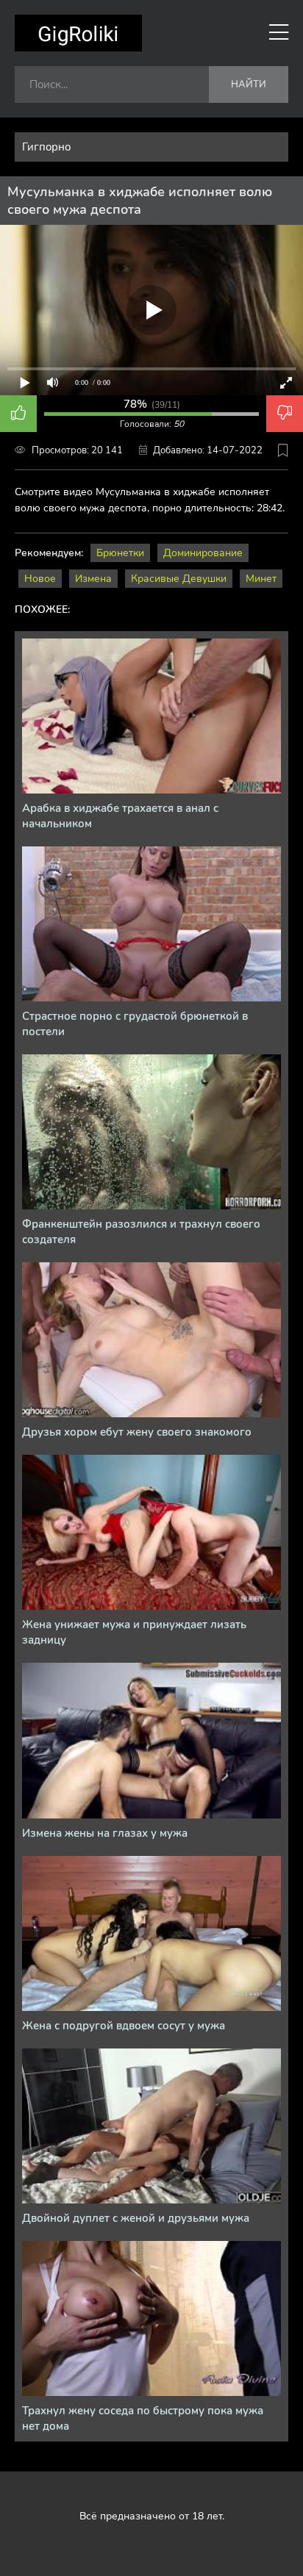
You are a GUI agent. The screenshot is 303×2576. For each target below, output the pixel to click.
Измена (93, 579)
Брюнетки (120, 553)
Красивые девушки (179, 579)
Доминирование (203, 553)
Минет (261, 579)
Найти (249, 84)
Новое (40, 579)
